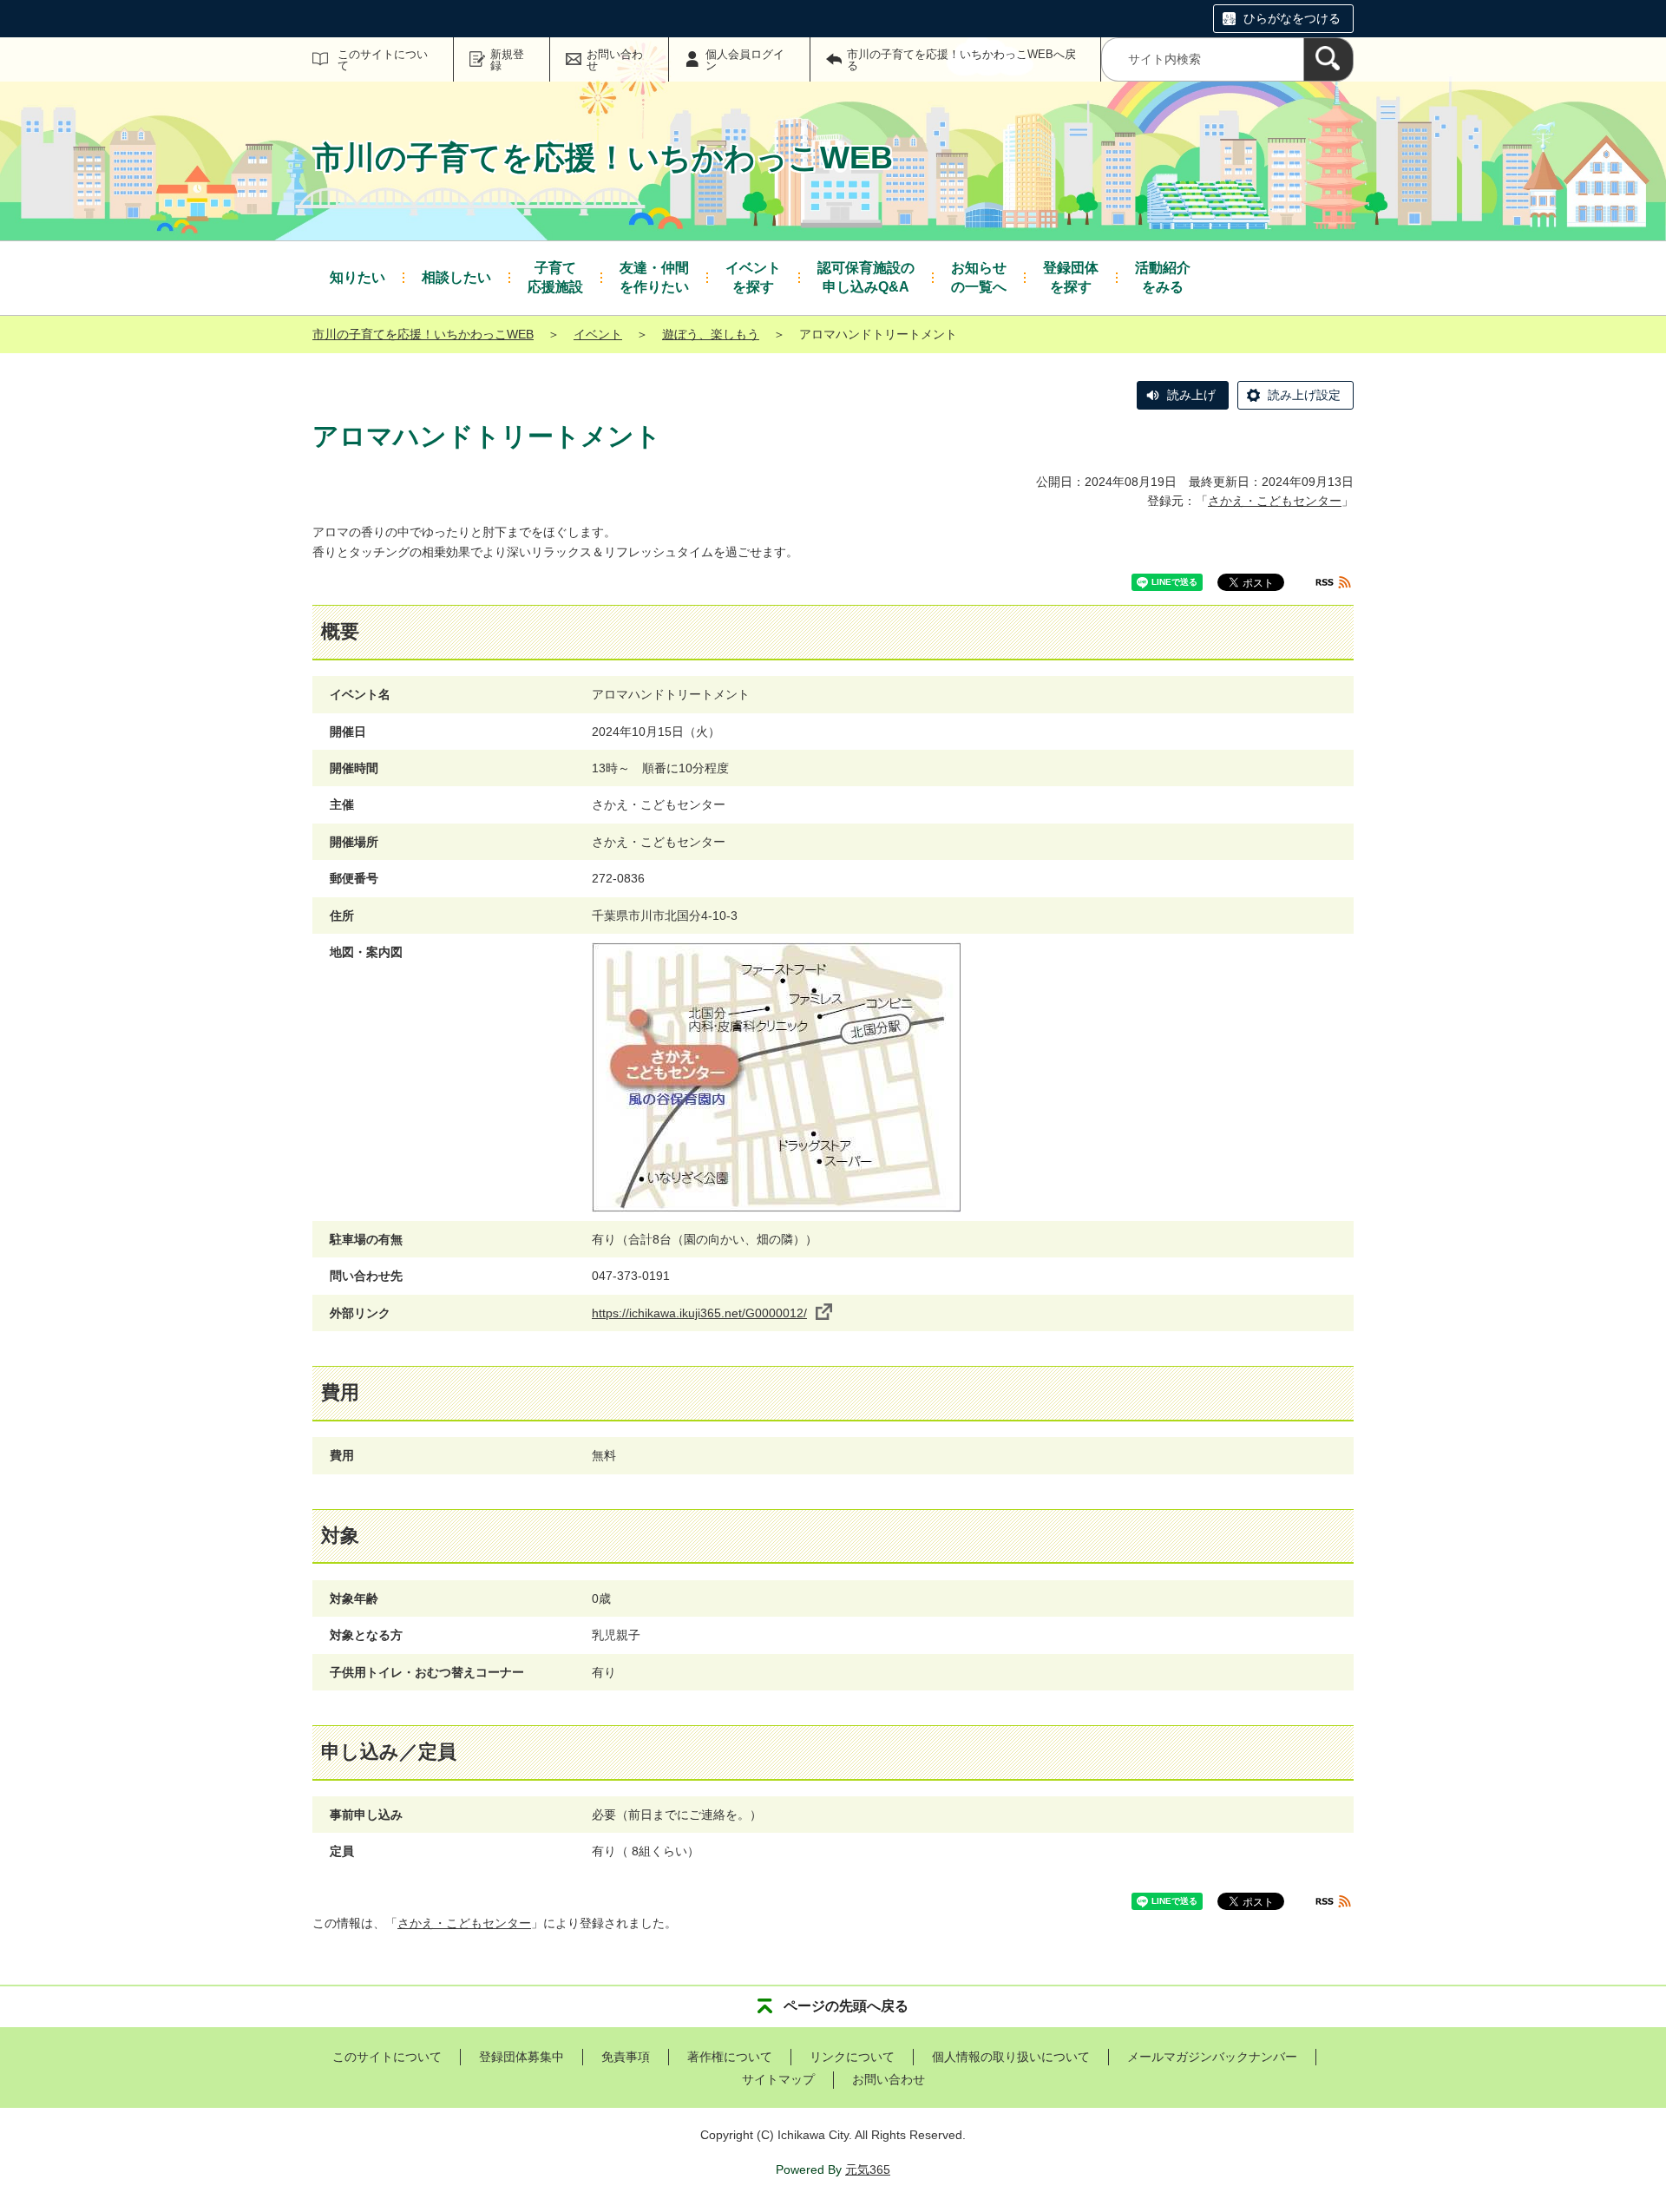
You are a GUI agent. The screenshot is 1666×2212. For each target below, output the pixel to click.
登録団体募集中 (521, 2057)
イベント (598, 334)
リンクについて (852, 2057)
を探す (753, 277)
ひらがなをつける (1292, 18)
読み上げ (1191, 395)
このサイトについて (383, 60)
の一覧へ (979, 277)
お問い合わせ (615, 60)
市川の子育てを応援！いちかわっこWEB (423, 334)
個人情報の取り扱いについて (1011, 2057)
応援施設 (555, 277)
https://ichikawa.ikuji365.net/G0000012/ (699, 1313)
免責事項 (626, 2057)
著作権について (730, 2057)
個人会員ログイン (745, 60)
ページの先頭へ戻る (846, 2006)
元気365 (868, 2169)
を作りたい (654, 277)
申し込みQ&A (866, 277)
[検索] (1328, 59)
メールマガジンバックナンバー (1212, 2057)
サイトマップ (778, 2079)
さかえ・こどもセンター (1275, 501)
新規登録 (507, 60)
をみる (1163, 277)
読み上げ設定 (1304, 395)
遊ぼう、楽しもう (711, 334)
